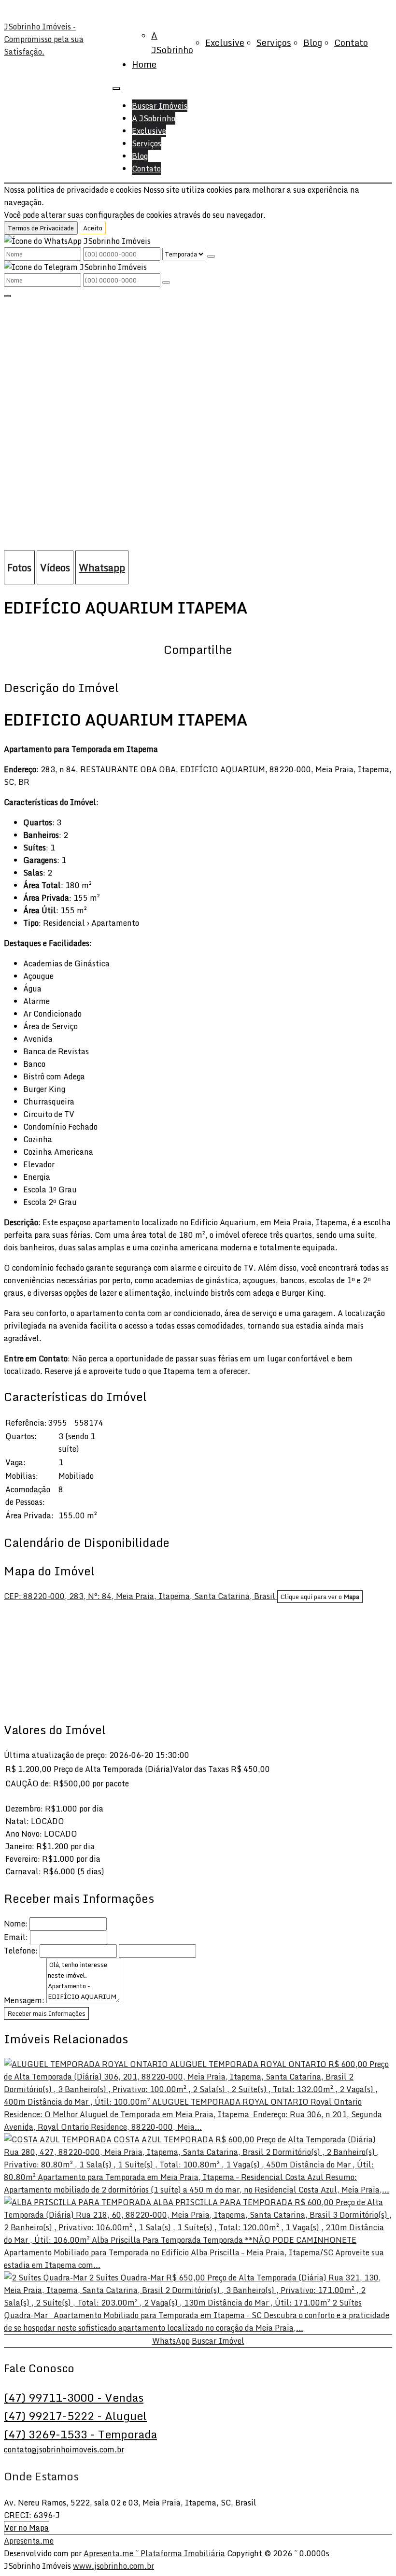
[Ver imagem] (198, 306)
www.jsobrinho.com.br (113, 2566)
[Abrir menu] (116, 85)
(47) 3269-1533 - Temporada (80, 2434)
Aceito (93, 228)
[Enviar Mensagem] (166, 283)
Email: (16, 1937)
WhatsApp (171, 2341)
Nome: (16, 1924)
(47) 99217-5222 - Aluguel (75, 2416)
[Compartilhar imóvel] (7, 296)
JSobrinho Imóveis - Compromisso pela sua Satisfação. (44, 39)
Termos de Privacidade (41, 228)
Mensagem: (24, 2000)
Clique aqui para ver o (320, 1597)
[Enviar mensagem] (211, 256)
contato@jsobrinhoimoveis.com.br (64, 2449)
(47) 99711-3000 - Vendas (74, 2397)
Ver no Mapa (27, 2528)
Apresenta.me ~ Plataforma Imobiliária (154, 2553)
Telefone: (21, 1951)
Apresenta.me (29, 2541)
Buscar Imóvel (218, 2341)
